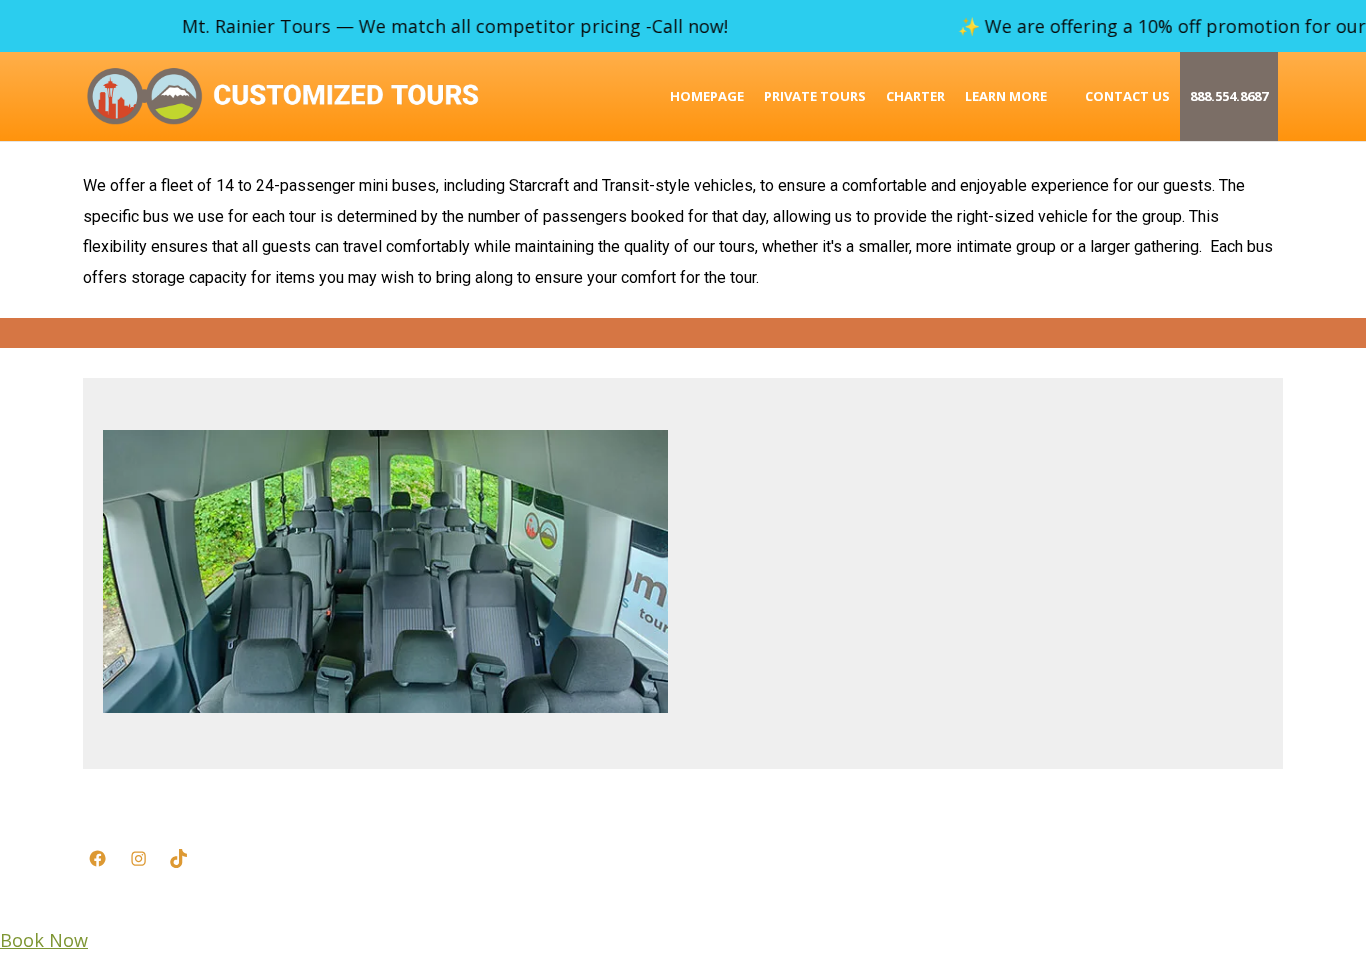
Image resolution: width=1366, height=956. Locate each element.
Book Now (44, 940)
